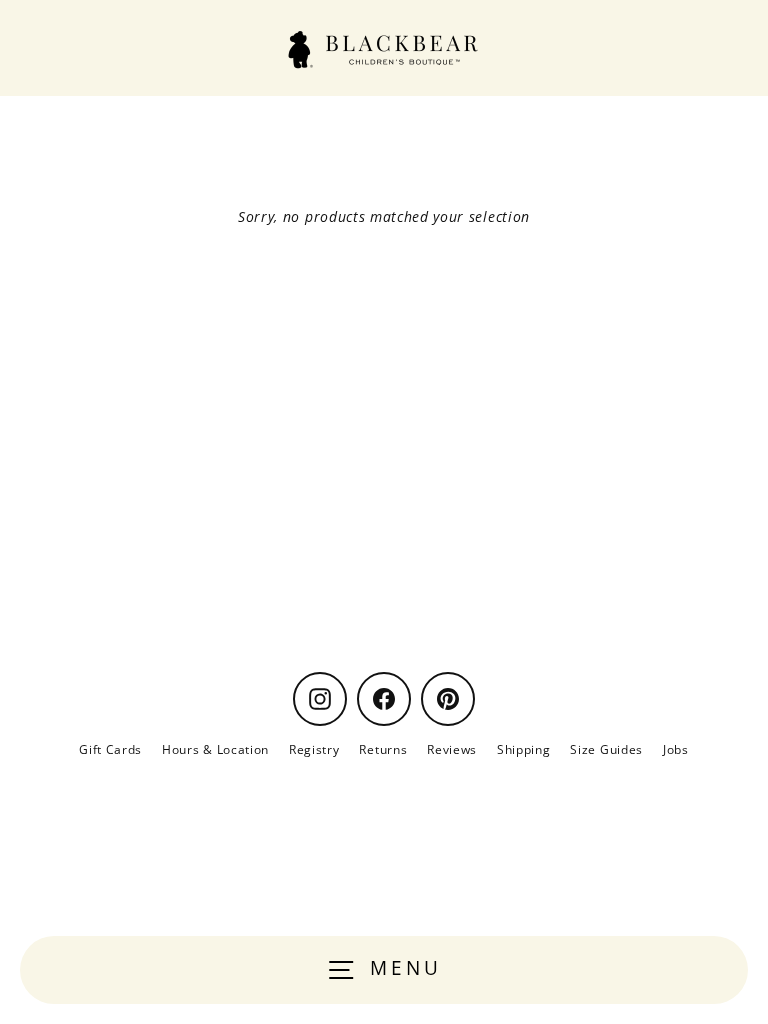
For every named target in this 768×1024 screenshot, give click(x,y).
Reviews (452, 749)
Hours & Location (215, 749)
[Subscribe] (669, 581)
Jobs (676, 749)
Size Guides (606, 749)
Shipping (523, 749)
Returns (383, 749)
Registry (314, 749)
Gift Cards (110, 749)
